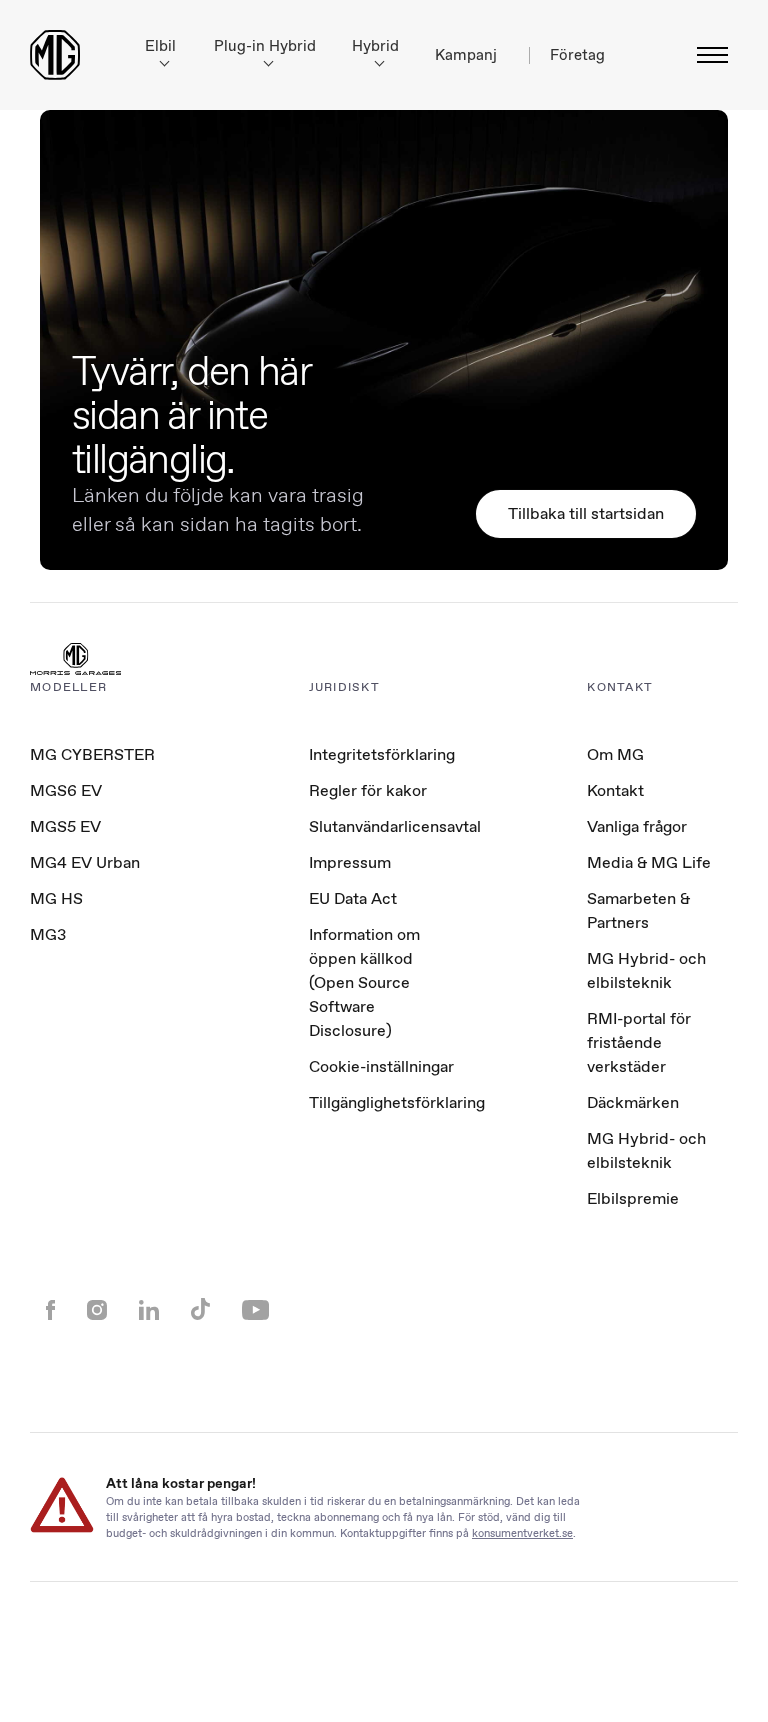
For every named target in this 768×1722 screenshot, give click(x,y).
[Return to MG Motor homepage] (55, 55)
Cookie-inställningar (381, 1067)
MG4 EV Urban (85, 862)
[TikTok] (200, 1311)
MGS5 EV (65, 826)
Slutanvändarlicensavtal (395, 826)
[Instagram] (97, 1312)
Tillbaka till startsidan (586, 513)
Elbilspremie (633, 1198)
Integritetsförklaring (382, 754)
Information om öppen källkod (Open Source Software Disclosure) (364, 982)
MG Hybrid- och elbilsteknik (646, 970)
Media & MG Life (649, 862)
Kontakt (615, 790)
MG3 (48, 934)
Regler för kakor (368, 790)
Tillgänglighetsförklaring (397, 1102)
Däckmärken (633, 1102)
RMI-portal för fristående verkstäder (639, 1042)
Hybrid (375, 46)
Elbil (160, 46)
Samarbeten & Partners (638, 910)
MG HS (56, 898)
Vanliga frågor (637, 826)
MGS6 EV (66, 790)
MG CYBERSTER (92, 754)
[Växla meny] (706, 55)
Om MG (615, 754)
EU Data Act (353, 898)
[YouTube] (255, 1312)
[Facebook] (50, 1312)
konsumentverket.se (522, 1532)
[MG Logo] (75, 661)
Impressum (350, 862)
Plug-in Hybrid (265, 46)
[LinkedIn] (149, 1312)
